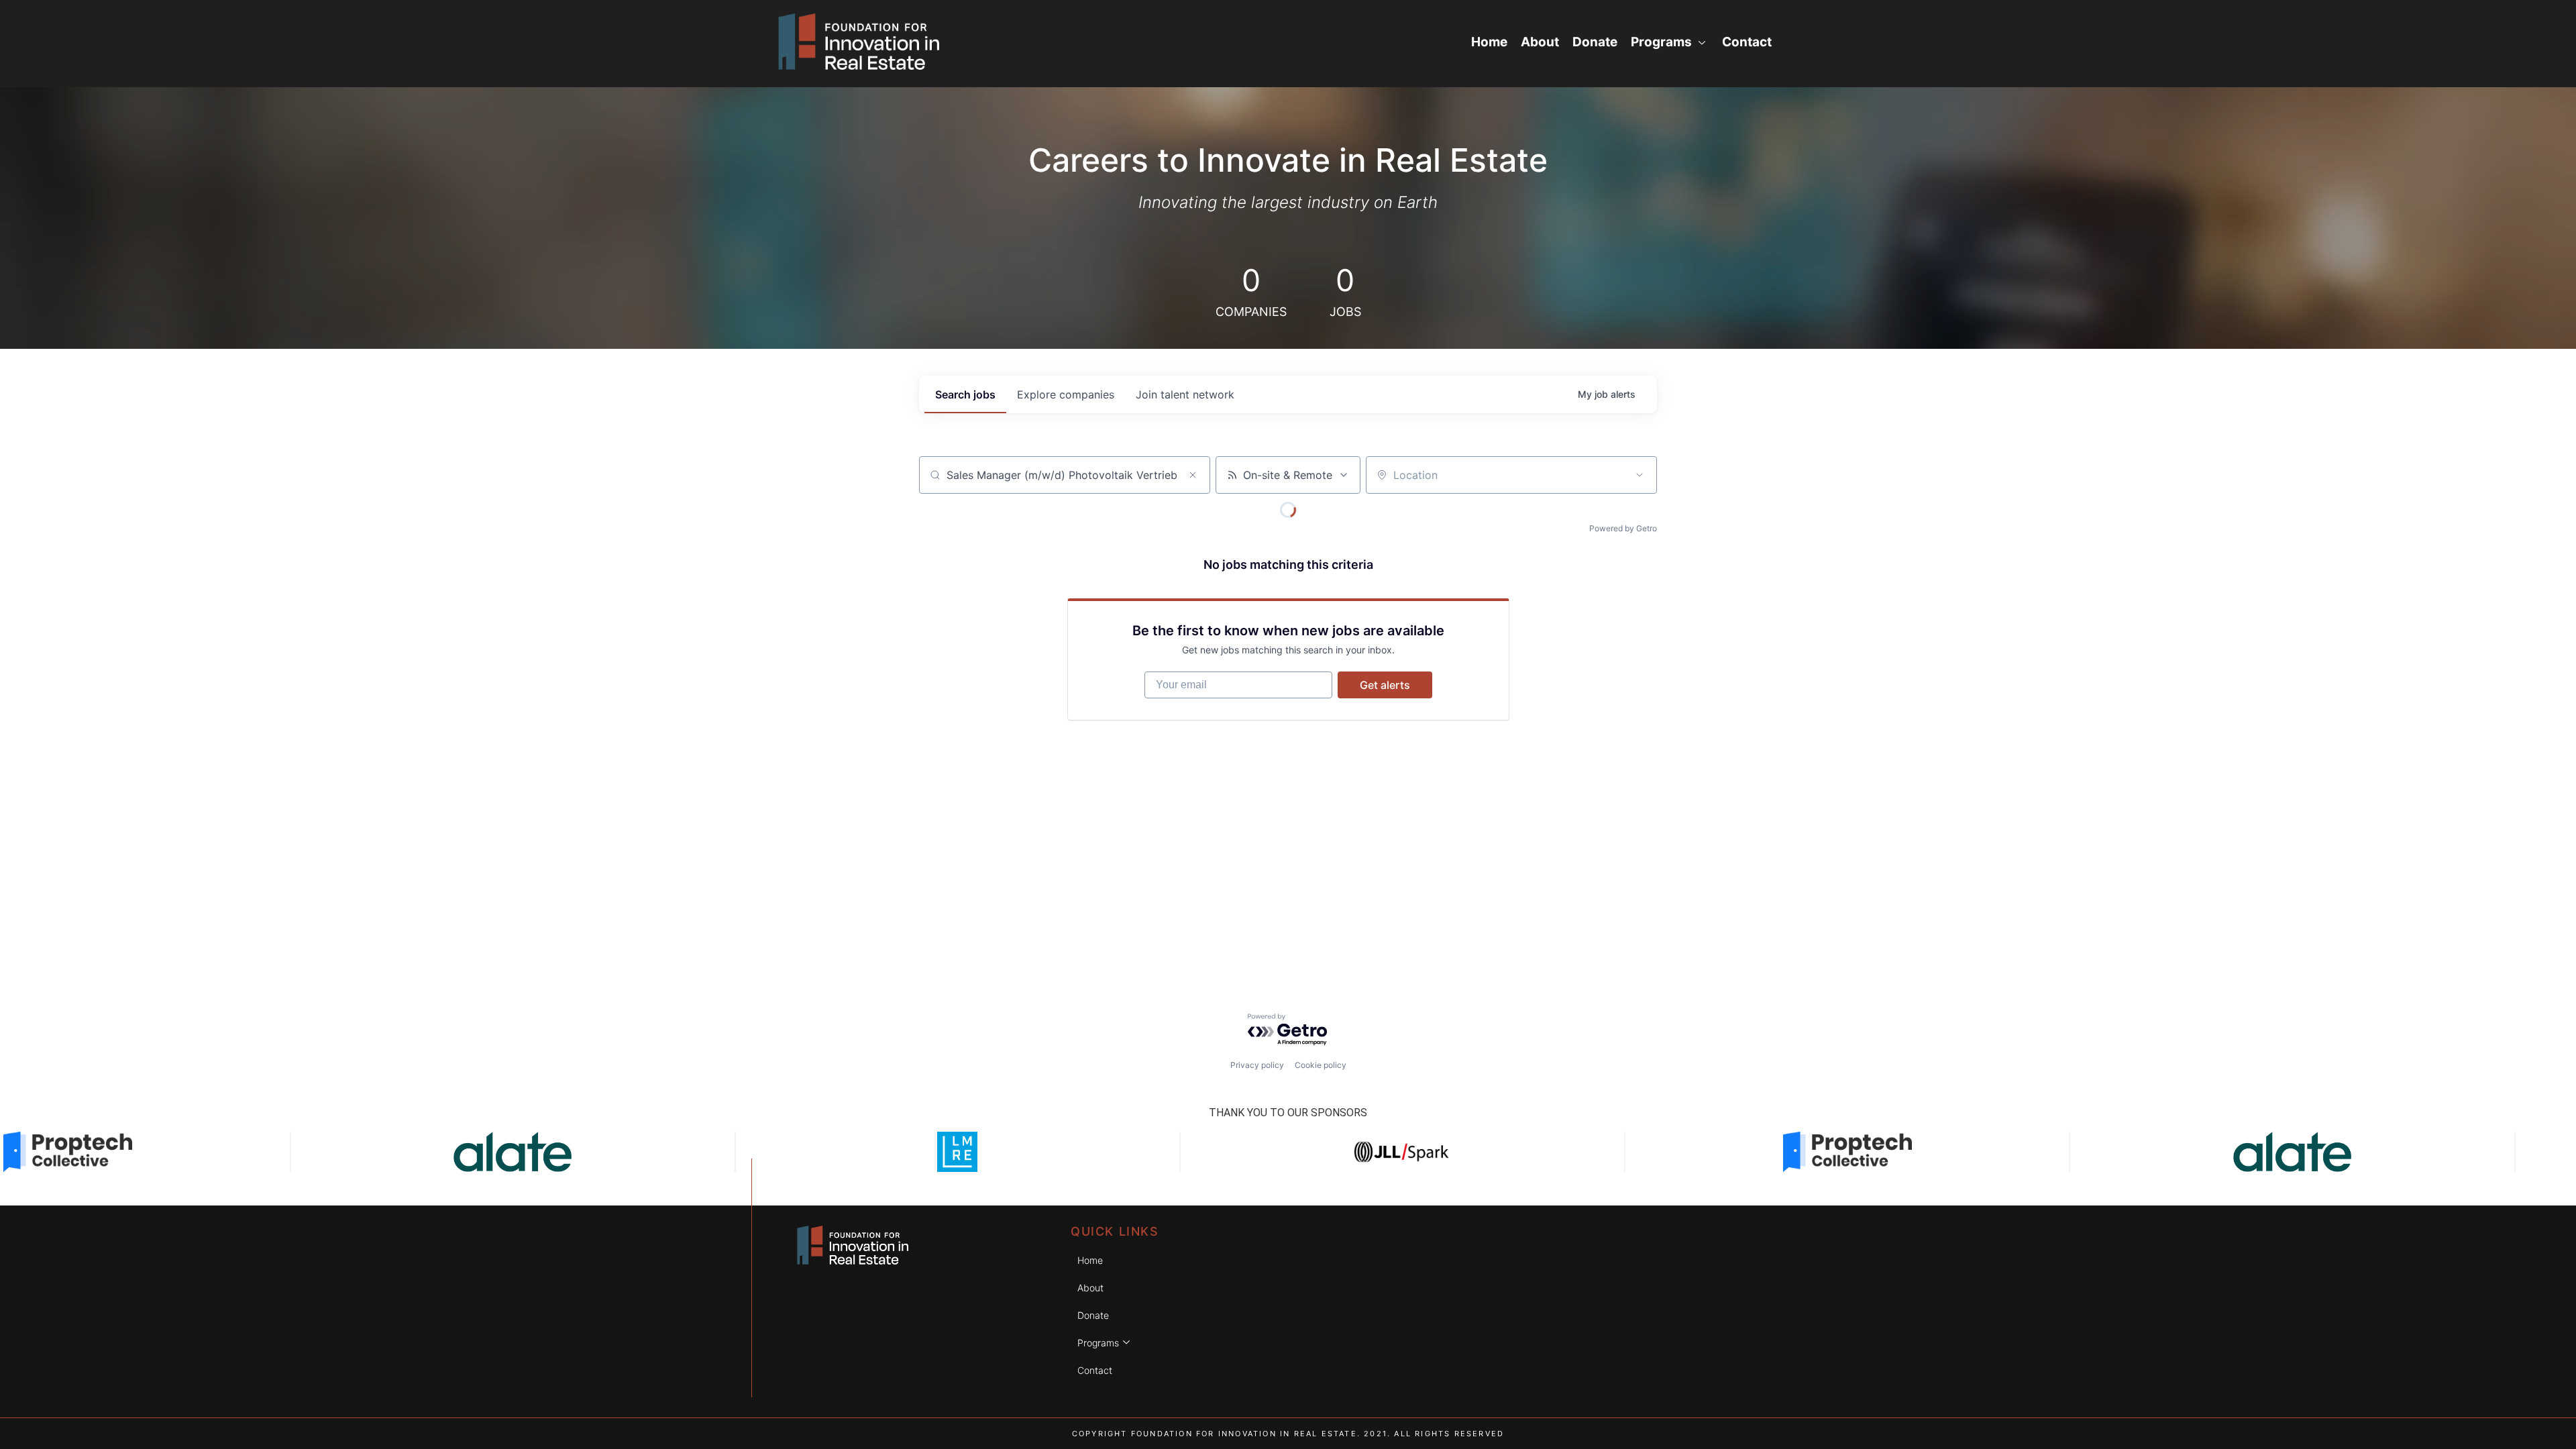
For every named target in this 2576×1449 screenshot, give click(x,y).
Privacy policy (1257, 1065)
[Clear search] (1193, 475)
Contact (1747, 42)
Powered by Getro (1623, 528)
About (1540, 42)
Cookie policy (1321, 1065)
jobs (965, 394)
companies (1066, 394)
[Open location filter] (1640, 475)
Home (1489, 42)
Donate (1595, 42)
